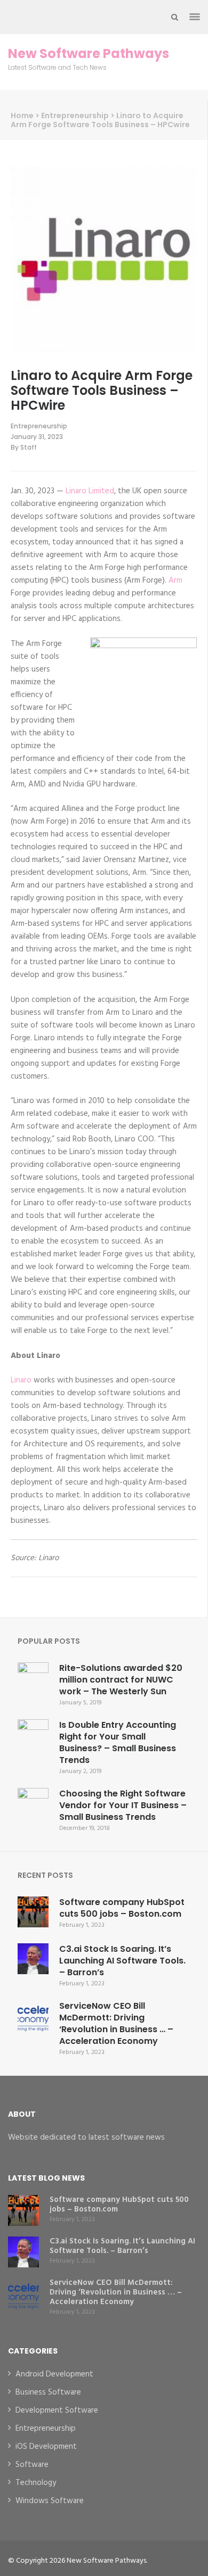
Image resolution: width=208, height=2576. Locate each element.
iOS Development (46, 2447)
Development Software (57, 2411)
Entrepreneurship (75, 115)
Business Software (48, 2392)
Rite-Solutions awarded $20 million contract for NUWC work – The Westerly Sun (121, 1680)
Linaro (21, 1380)
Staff (29, 447)
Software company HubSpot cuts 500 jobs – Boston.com (122, 1908)
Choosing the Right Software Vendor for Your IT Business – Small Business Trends (123, 1805)
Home (22, 115)
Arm (175, 581)
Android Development (54, 2374)
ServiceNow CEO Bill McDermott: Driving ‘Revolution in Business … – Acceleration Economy (116, 2023)
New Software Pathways (89, 54)
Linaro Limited (90, 491)
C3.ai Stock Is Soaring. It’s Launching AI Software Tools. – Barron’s (122, 1961)
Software (32, 2465)
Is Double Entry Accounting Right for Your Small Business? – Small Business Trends (118, 1742)
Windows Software (50, 2501)
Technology (36, 2483)
